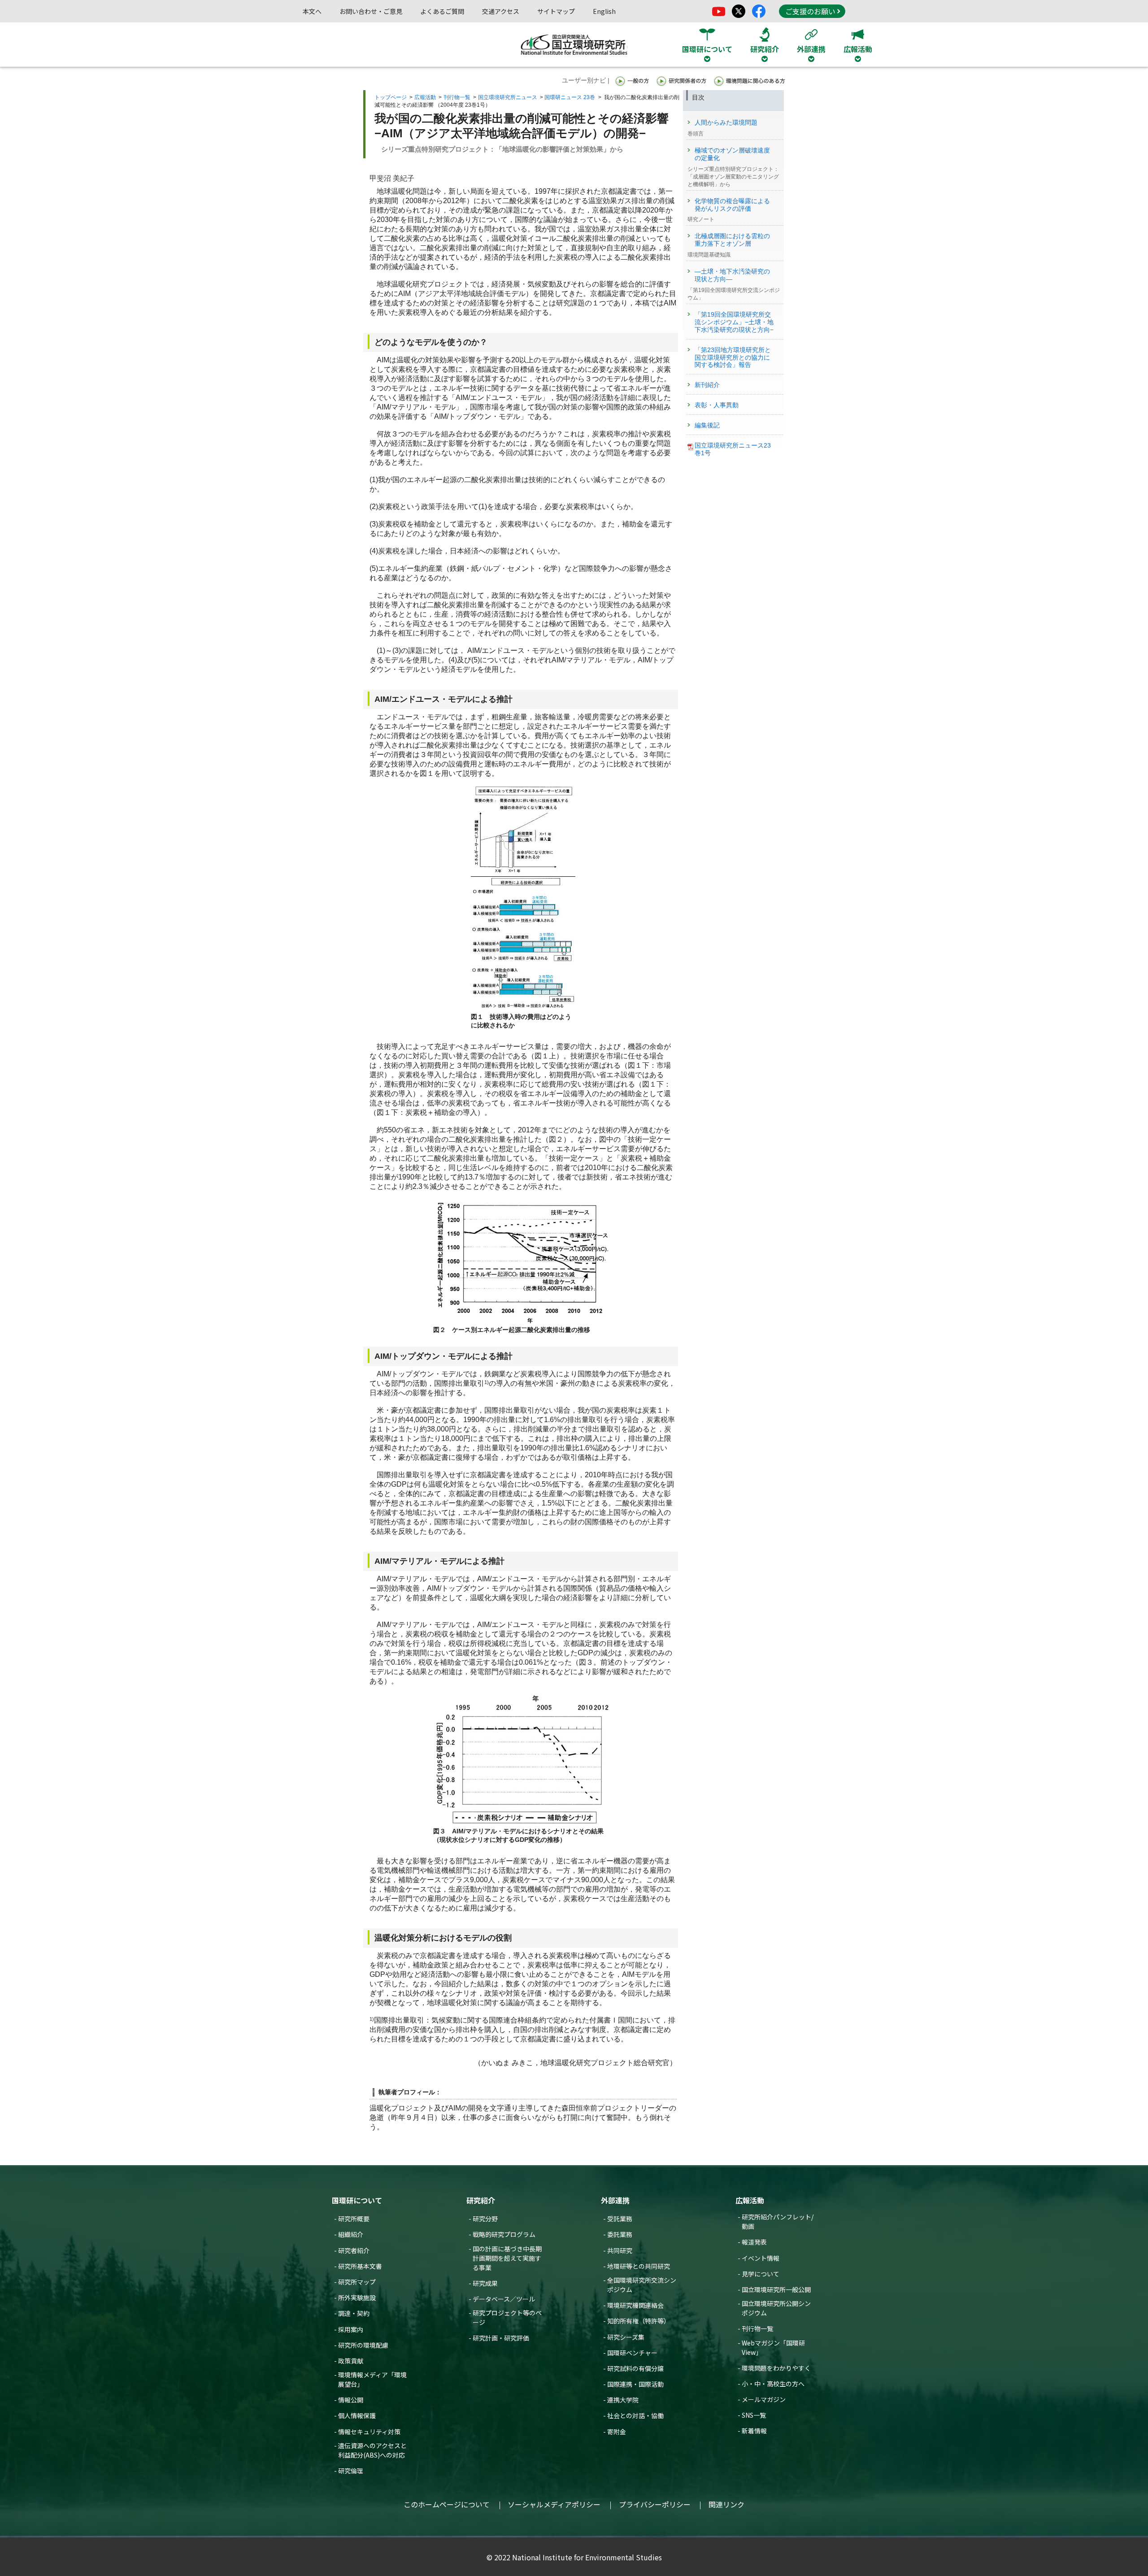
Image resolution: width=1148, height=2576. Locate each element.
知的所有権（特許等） (639, 2321)
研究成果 (485, 2283)
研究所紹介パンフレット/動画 (778, 2221)
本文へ (312, 11)
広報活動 (425, 97)
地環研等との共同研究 (639, 2266)
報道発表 (754, 2242)
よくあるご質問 (442, 11)
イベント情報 (761, 2258)
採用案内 (351, 2329)
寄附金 (617, 2432)
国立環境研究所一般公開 (776, 2289)
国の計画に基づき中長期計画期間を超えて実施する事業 (507, 2258)
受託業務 (620, 2219)
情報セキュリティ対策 (369, 2432)
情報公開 (351, 2400)
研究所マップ (357, 2282)
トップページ (391, 97)
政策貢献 (351, 2361)
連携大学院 (623, 2400)
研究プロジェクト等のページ (507, 2317)
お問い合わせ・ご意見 (371, 11)
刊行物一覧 (457, 97)
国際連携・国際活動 (635, 2384)
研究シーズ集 (626, 2337)
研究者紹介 (354, 2250)
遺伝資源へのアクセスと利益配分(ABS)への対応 (372, 2450)
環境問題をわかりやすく (776, 2368)
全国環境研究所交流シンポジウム (642, 2285)
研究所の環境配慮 (363, 2345)
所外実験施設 (357, 2298)
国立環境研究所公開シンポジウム (776, 2308)
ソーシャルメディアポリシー (554, 2504)
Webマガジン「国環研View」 (773, 2348)
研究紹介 (481, 2200)
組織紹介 (351, 2234)
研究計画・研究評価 (501, 2338)
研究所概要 (354, 2219)
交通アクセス (501, 11)
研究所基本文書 (360, 2266)
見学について (761, 2274)
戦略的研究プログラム (504, 2234)
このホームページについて (447, 2504)
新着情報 (754, 2431)
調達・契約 (354, 2313)
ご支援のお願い (810, 11)
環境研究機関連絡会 (635, 2305)
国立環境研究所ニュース (508, 97)
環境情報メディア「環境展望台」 (372, 2379)
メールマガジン (764, 2399)
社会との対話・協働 (635, 2415)
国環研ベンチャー (632, 2353)
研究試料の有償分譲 (635, 2368)
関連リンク (726, 2504)
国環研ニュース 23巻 (570, 97)
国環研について (357, 2200)
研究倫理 (351, 2471)
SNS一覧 (754, 2415)
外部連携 (615, 2200)
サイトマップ (556, 11)
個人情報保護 (357, 2415)
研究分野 (485, 2219)
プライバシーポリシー (655, 2504)
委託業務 (620, 2234)
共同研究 (620, 2250)
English (604, 11)
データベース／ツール (504, 2299)
